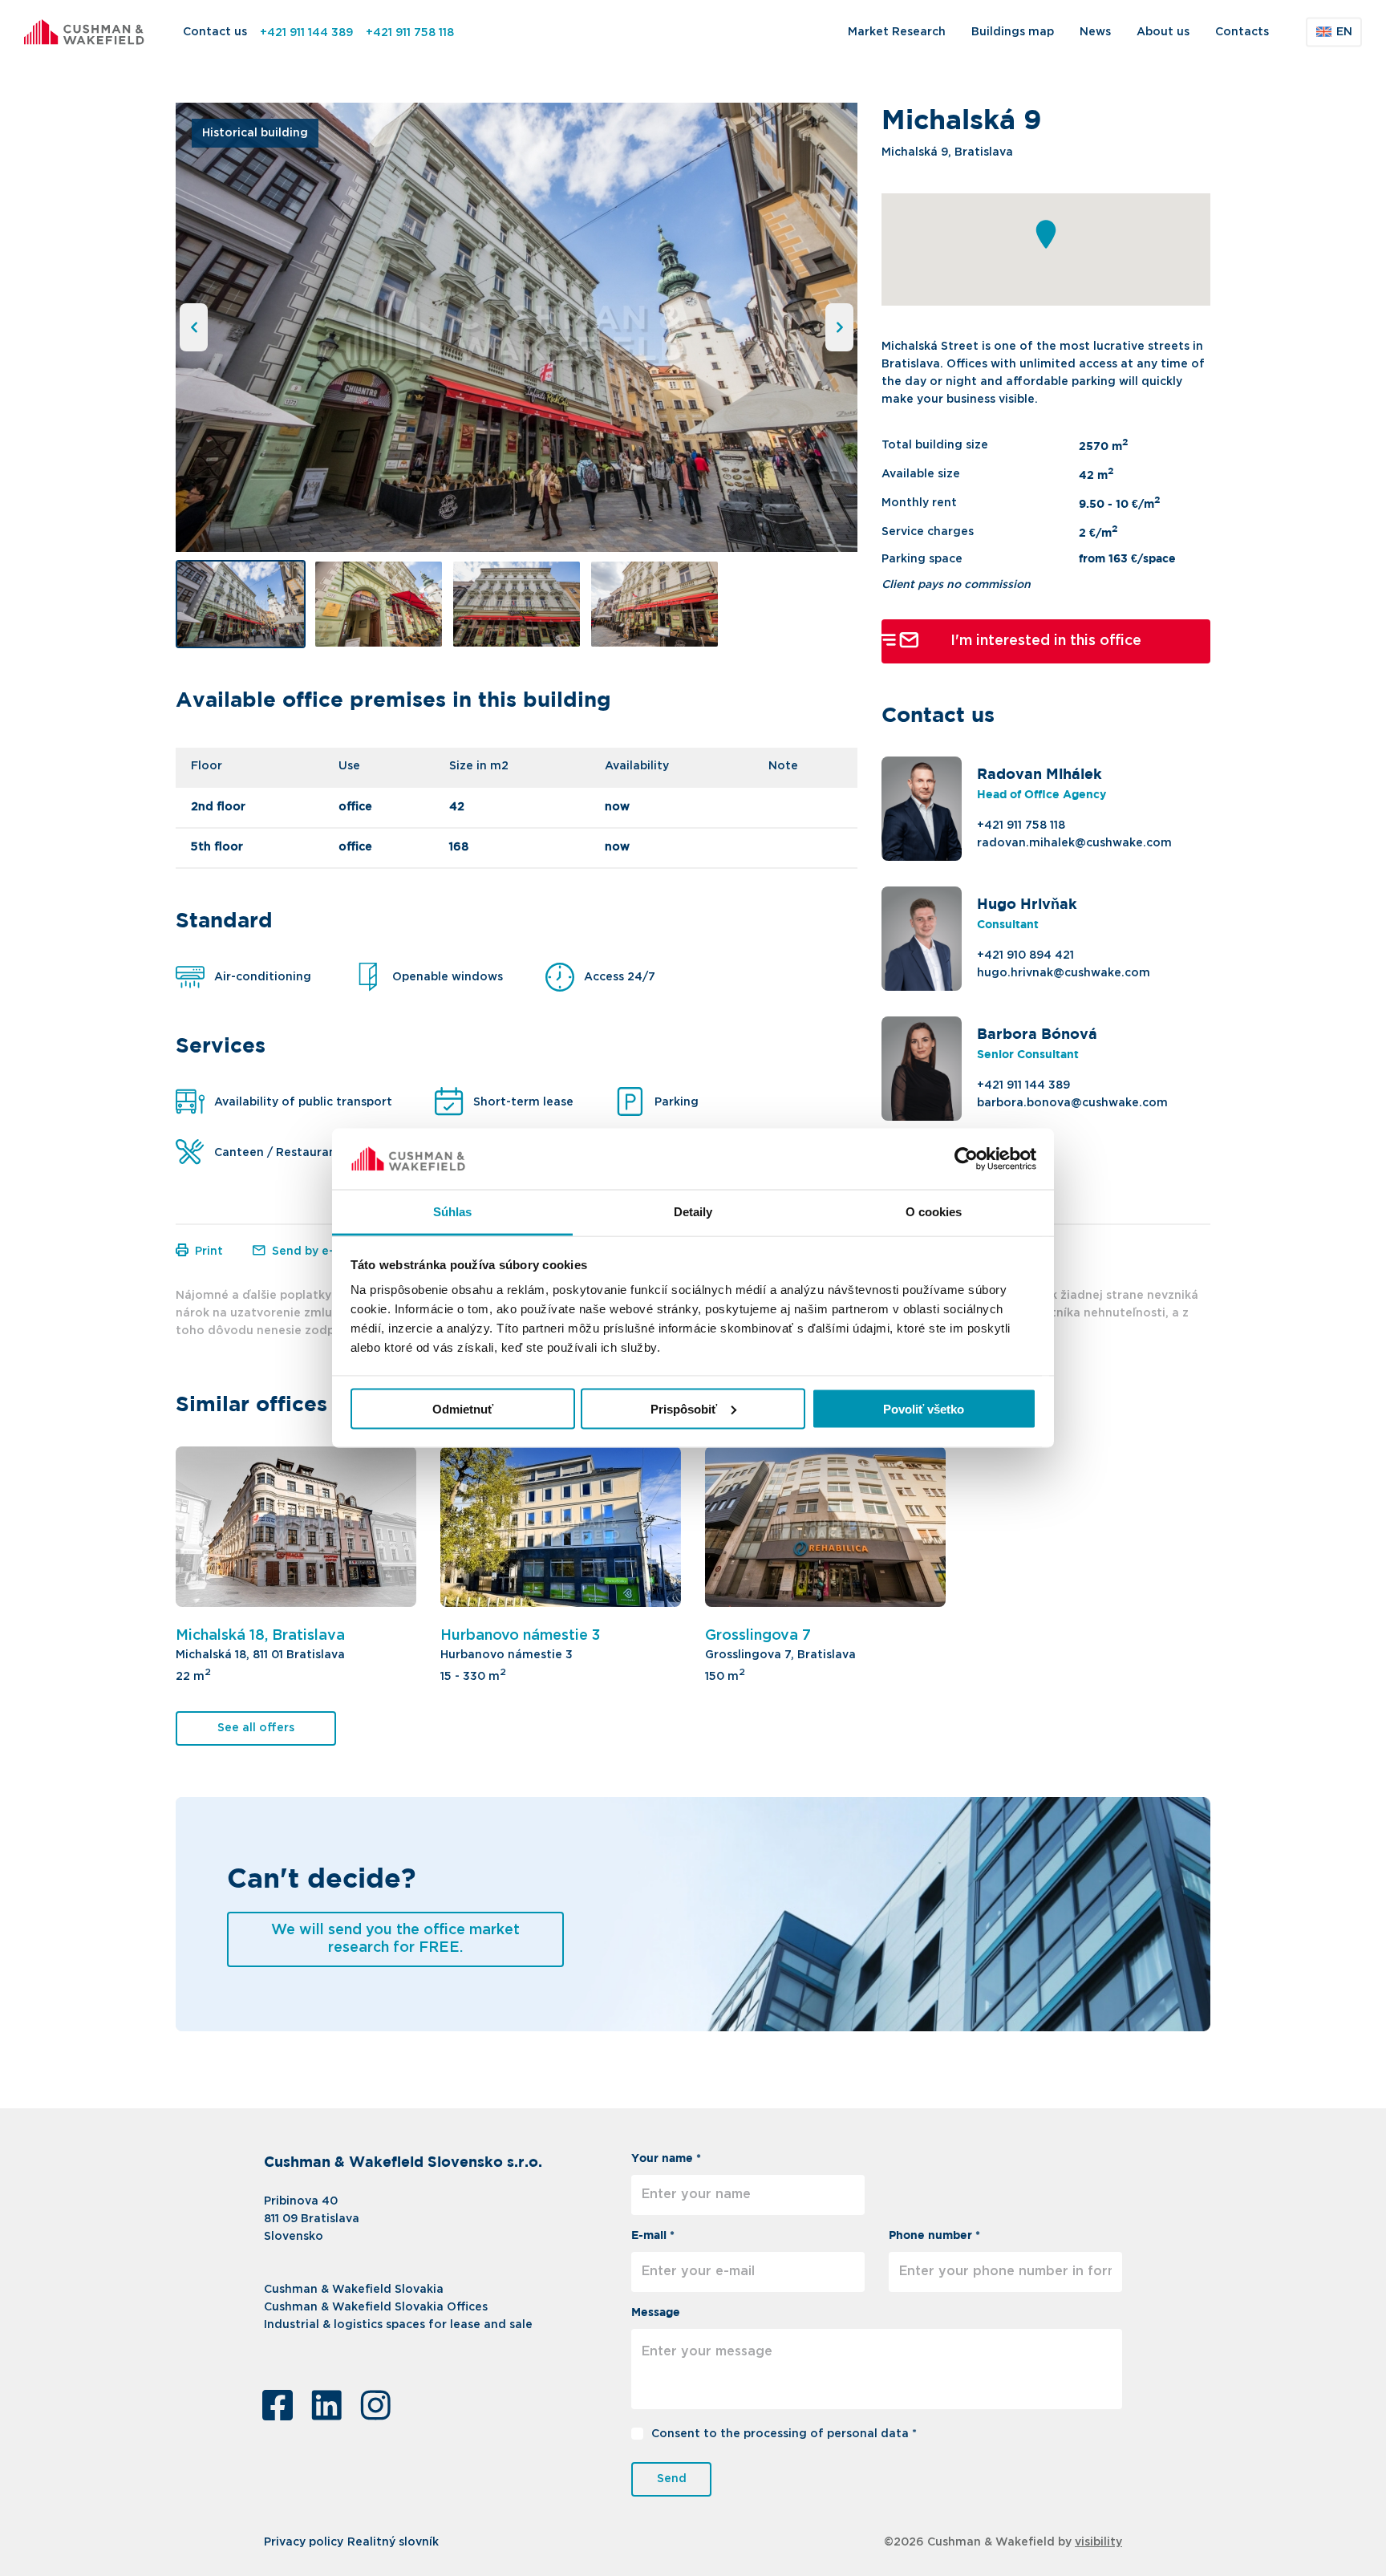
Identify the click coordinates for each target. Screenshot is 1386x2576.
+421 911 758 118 (410, 33)
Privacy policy (304, 2542)
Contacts (1242, 32)
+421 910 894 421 (1025, 955)
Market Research (897, 32)
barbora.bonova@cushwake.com (1072, 1103)
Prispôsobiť (684, 1408)
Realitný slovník (393, 2542)
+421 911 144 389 (306, 33)
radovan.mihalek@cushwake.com (1074, 843)
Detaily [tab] (693, 1212)
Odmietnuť (463, 1408)
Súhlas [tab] (453, 1212)
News (1095, 32)
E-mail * (653, 2236)
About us (1163, 32)
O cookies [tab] (934, 1212)
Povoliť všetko (924, 1408)
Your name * (666, 2159)
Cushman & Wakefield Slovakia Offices (376, 2307)
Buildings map (1013, 32)
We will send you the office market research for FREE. (395, 1939)
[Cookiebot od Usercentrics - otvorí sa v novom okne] (966, 1159)
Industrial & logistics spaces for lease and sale (398, 2325)
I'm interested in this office (1046, 640)
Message (656, 2313)
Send (672, 2479)
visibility (1098, 2542)
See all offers (256, 1728)
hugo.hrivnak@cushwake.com (1064, 973)
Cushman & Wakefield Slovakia (354, 2290)
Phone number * (934, 2236)
